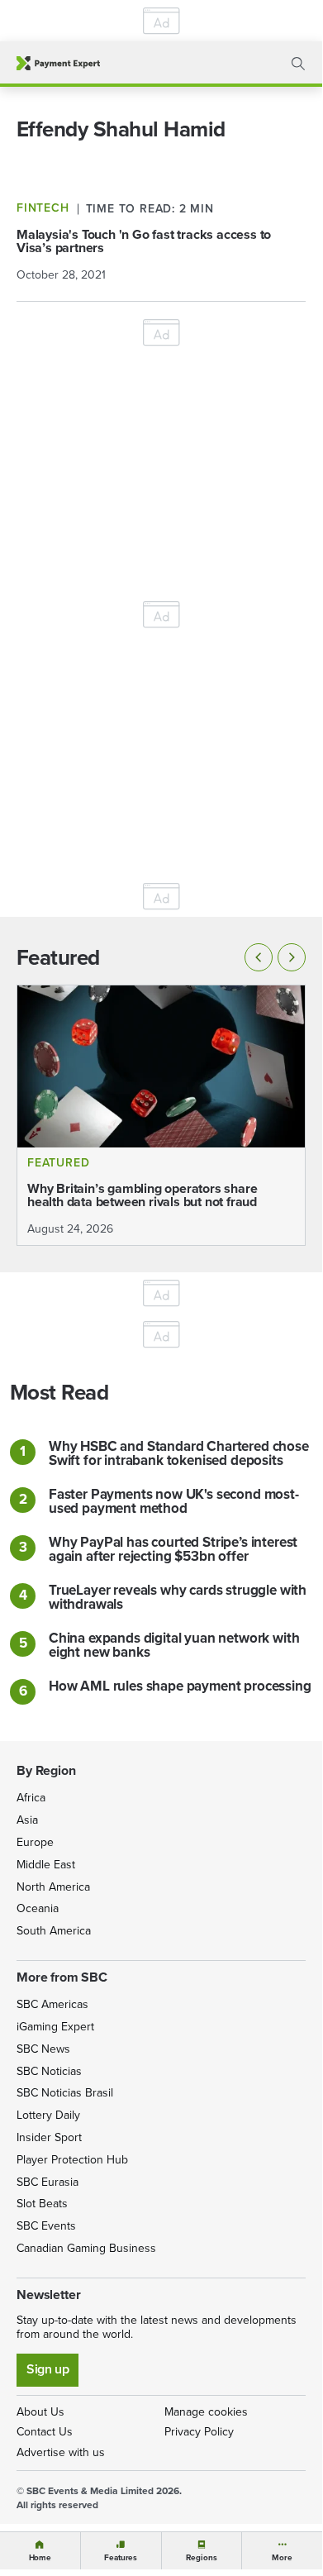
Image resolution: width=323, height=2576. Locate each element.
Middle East (46, 1865)
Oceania (38, 1908)
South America (54, 1931)
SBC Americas (52, 2004)
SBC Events (46, 2226)
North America (53, 1887)
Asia (27, 1820)
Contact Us (45, 2432)
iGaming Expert (55, 2027)
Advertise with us (61, 2452)
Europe (35, 1842)
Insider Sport (49, 2137)
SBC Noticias (49, 2071)
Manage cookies (206, 2412)
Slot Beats (42, 2204)
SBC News (43, 2049)
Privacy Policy (199, 2432)
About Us (40, 2412)
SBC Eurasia (47, 2182)
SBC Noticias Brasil (65, 2093)
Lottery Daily (48, 2115)
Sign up (47, 2369)
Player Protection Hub (72, 2160)
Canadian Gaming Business (86, 2248)
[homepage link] (58, 63)
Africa (31, 1798)
